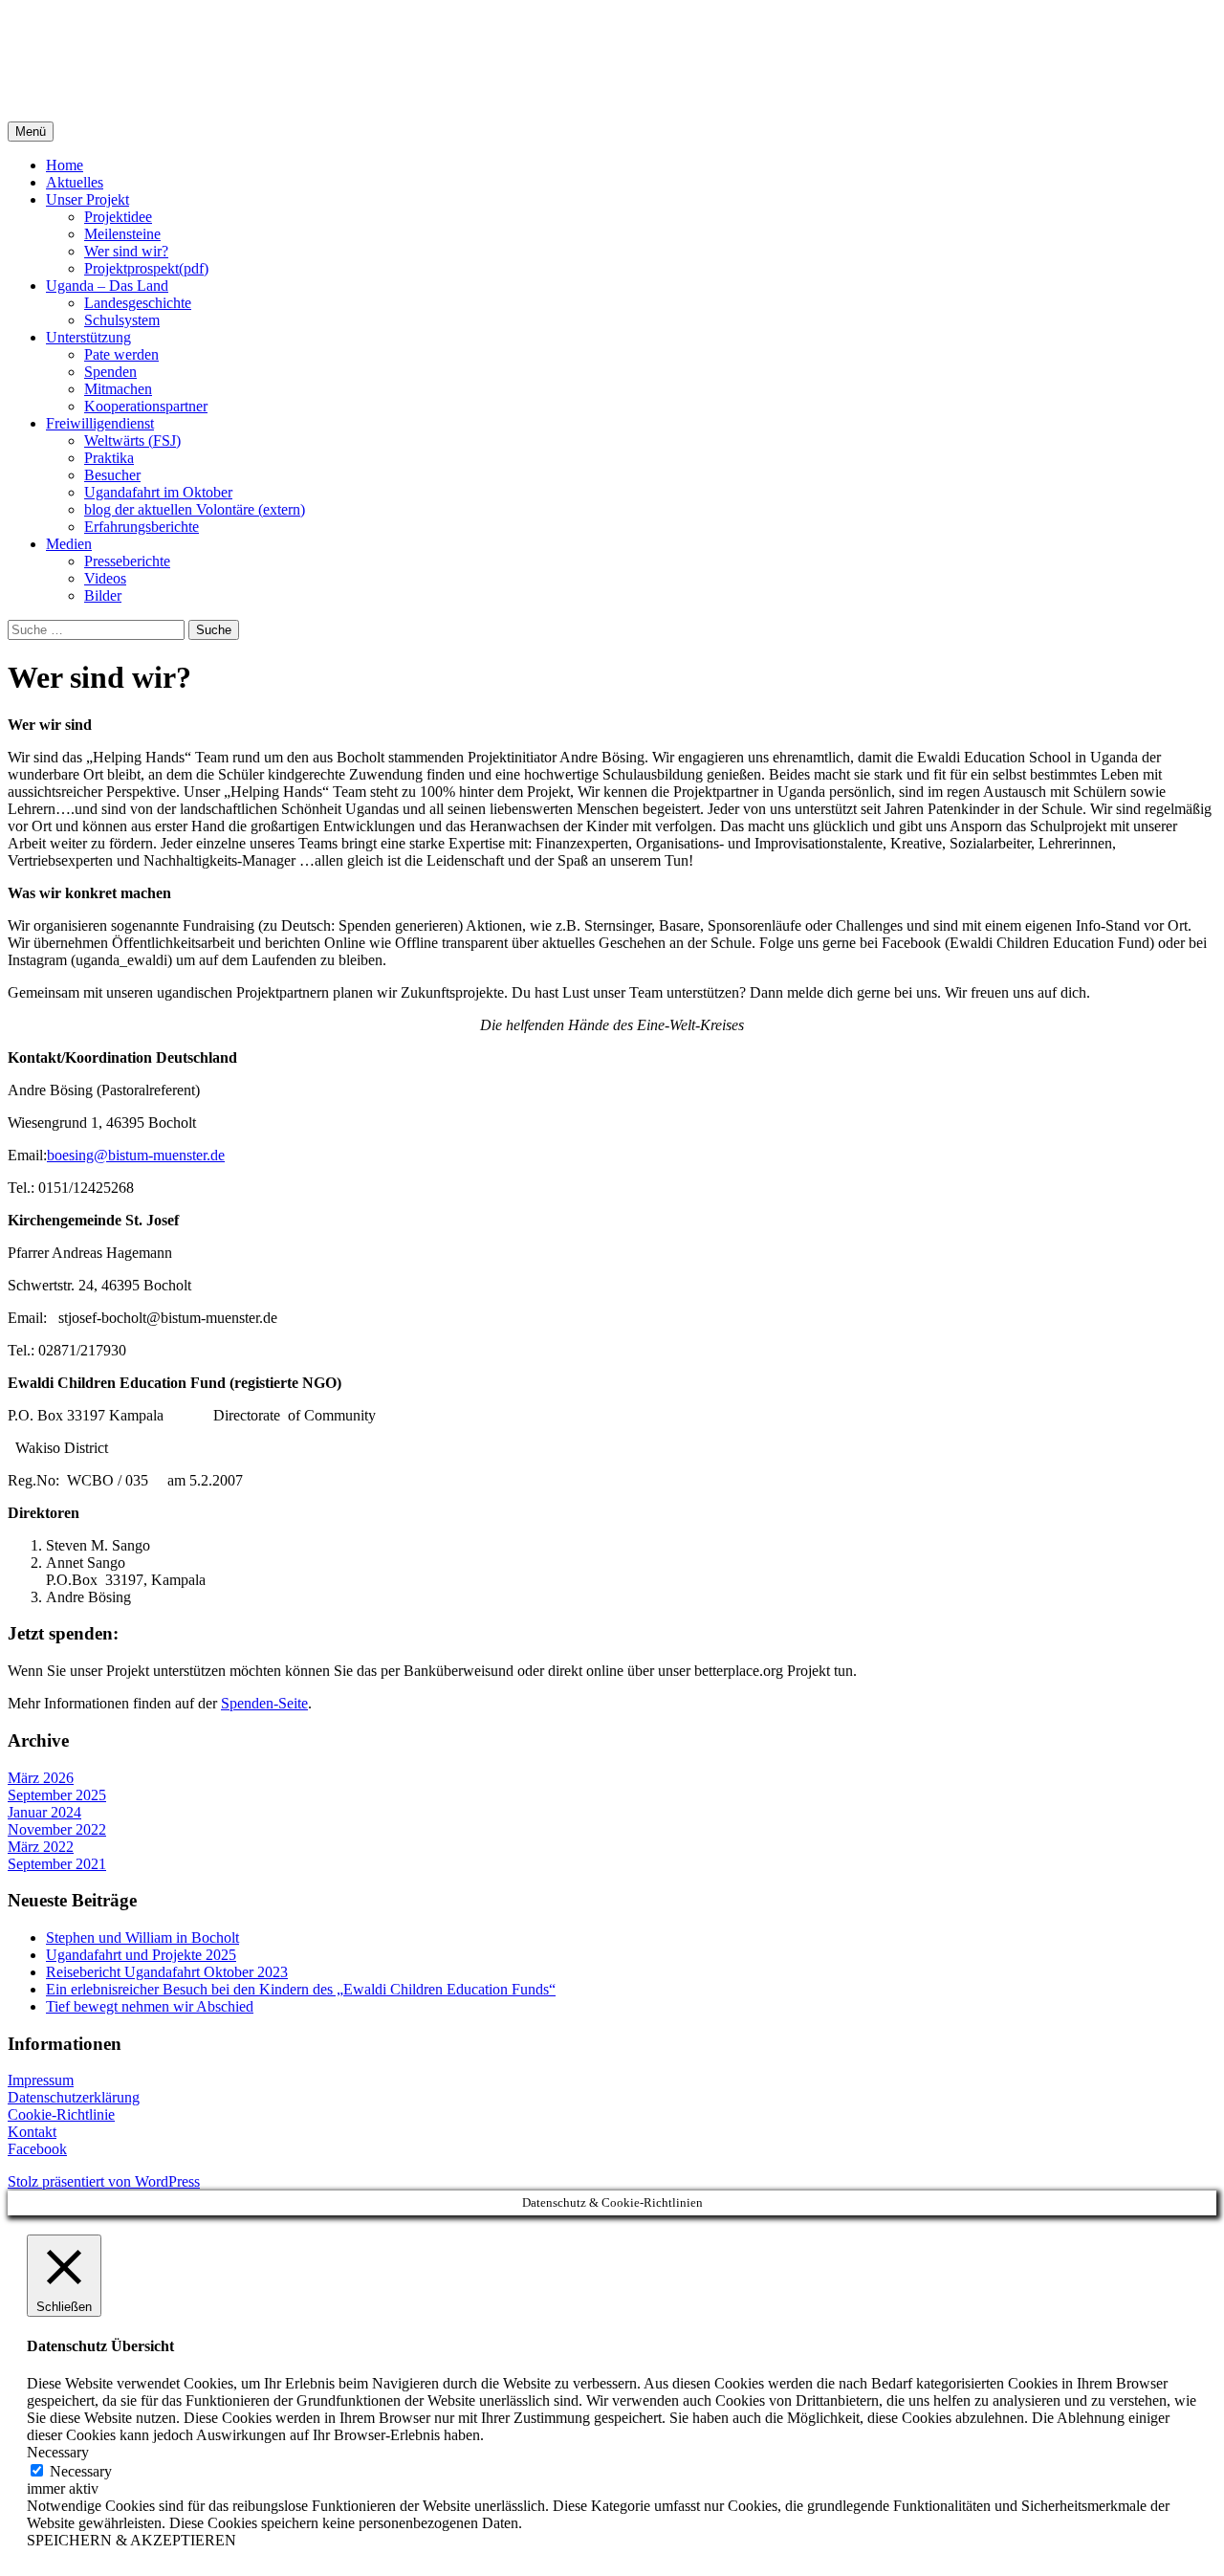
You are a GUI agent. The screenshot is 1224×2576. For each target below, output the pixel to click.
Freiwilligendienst (100, 423)
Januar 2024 (44, 1812)
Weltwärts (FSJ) (132, 440)
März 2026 (41, 1778)
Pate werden (121, 354)
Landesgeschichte (138, 303)
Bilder (103, 595)
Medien (69, 544)
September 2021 (57, 1864)
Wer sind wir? (126, 251)
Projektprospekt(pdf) (146, 268)
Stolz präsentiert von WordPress (104, 2181)
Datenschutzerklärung (74, 2097)
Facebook (37, 2149)
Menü (31, 132)
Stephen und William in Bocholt (142, 1938)
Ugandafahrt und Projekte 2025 (141, 1955)
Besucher (112, 475)
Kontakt (32, 2132)
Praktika (109, 458)
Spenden (110, 372)
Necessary (81, 2471)
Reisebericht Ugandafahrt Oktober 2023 (167, 1972)
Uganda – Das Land (107, 286)
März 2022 (41, 1847)
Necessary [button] (58, 2452)
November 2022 (57, 1829)
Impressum (41, 2080)
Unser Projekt (87, 199)
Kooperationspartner (146, 406)
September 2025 (57, 1795)
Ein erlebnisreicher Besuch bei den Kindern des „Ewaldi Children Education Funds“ (301, 1989)
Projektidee (118, 217)
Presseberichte (127, 561)
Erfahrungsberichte (142, 527)
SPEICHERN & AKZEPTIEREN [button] (131, 2540)
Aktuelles (75, 182)
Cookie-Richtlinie (61, 2114)
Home (65, 165)
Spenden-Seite (264, 1703)
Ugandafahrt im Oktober (158, 492)
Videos (105, 578)
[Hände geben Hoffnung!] (612, 61)
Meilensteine (122, 234)
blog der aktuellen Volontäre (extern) (195, 509)
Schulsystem (122, 320)
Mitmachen (118, 389)
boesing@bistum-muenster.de (136, 1155)
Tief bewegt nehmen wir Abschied (150, 2006)
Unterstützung (88, 337)
